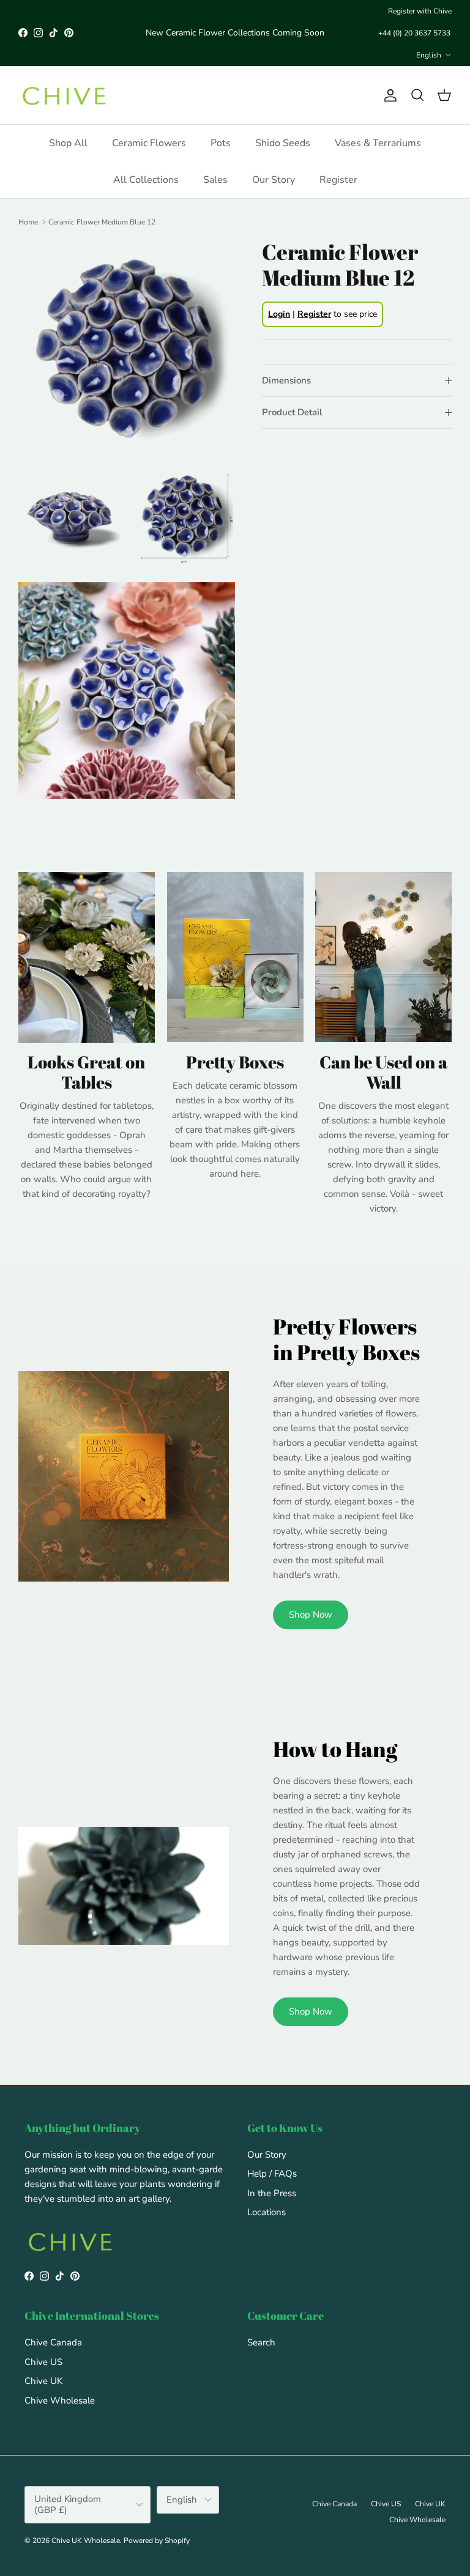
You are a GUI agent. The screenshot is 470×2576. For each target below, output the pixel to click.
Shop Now (311, 1615)
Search (261, 2342)
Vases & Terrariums (378, 143)
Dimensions (286, 380)
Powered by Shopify (157, 2541)
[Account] (388, 95)
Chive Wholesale (60, 2400)
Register (338, 180)
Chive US (43, 2362)
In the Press (272, 2193)
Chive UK (43, 2381)
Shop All (68, 143)
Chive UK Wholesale (86, 2541)
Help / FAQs (272, 2174)
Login (279, 314)
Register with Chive (420, 11)
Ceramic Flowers (149, 143)
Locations (267, 2212)
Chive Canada (53, 2342)
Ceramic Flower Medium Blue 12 (102, 222)
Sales (215, 180)
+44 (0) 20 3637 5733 (414, 33)
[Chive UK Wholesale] (64, 95)
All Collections (146, 180)
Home (28, 222)
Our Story (274, 180)
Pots (221, 143)
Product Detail (292, 412)
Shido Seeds (283, 143)
